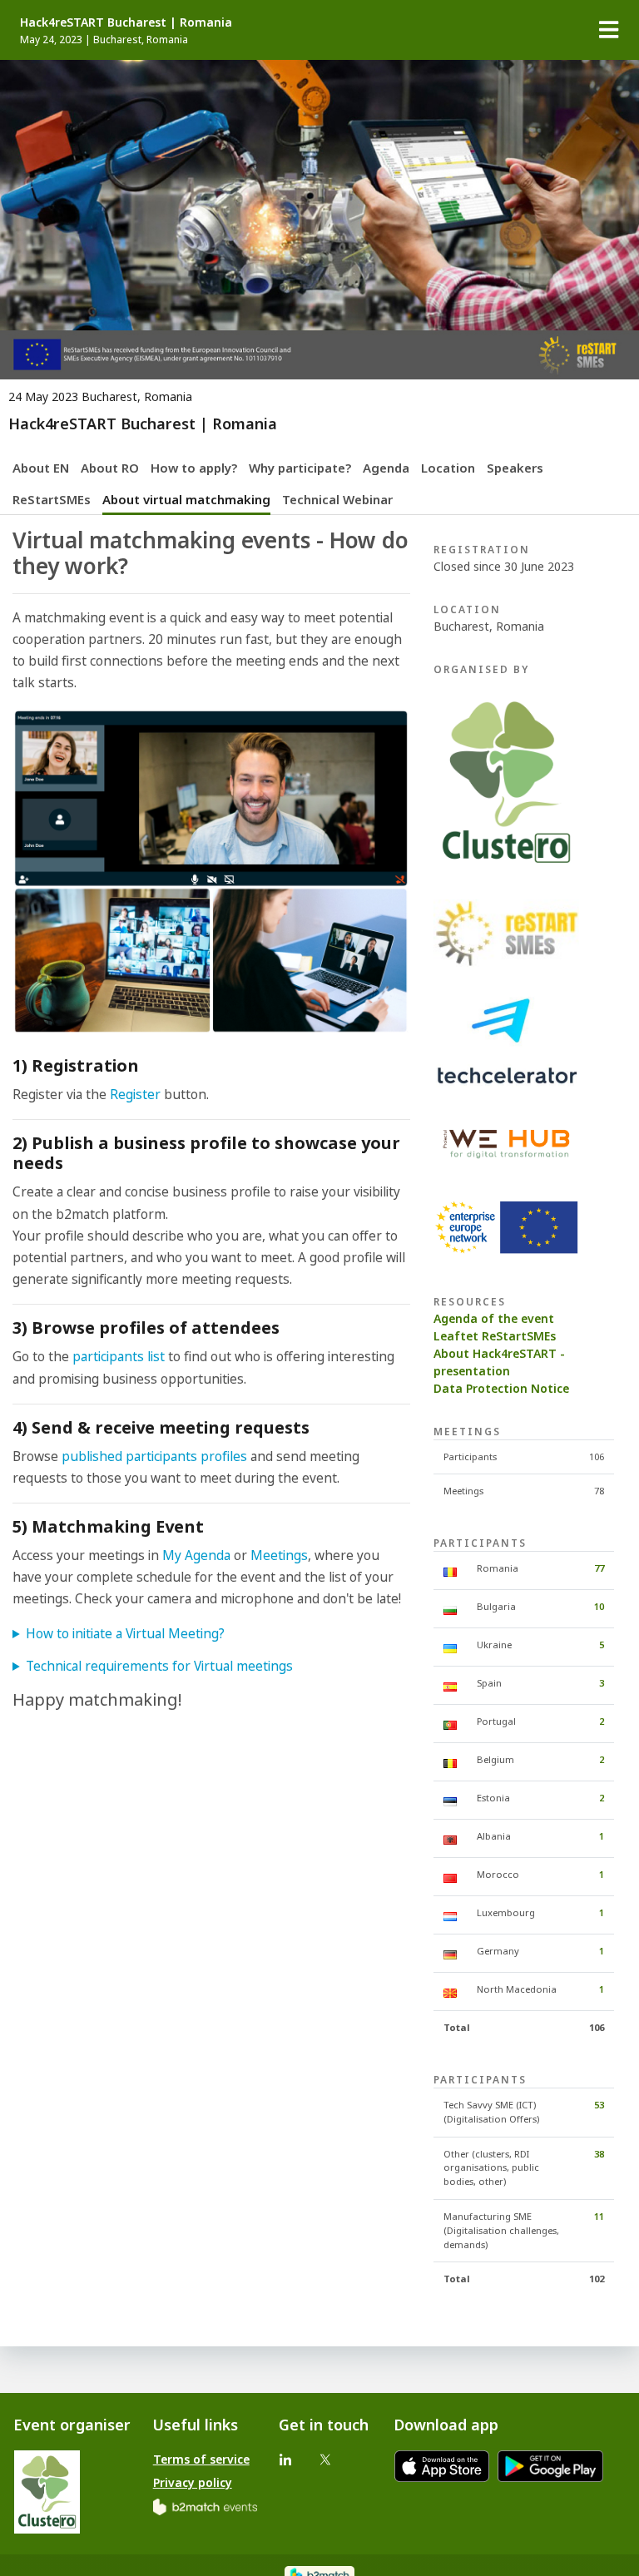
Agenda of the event (494, 1318)
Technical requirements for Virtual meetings (159, 1666)
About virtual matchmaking (186, 499)
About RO (110, 468)
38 (599, 2154)
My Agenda (196, 1556)
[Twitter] (325, 2459)
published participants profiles (156, 1456)
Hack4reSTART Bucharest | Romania (126, 22)
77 (599, 1568)
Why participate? (300, 468)
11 (599, 2216)
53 (599, 2105)
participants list (120, 1357)
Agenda (386, 468)
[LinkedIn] (285, 2459)
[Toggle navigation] (609, 30)
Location (448, 468)
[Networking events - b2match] (205, 2506)
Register (135, 1095)
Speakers (515, 468)
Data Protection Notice (501, 1388)
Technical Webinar (337, 499)
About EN (41, 468)
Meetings (279, 1556)
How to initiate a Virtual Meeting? (125, 1634)
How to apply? (194, 468)
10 (599, 1606)
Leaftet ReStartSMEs (495, 1336)
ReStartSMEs (52, 499)
